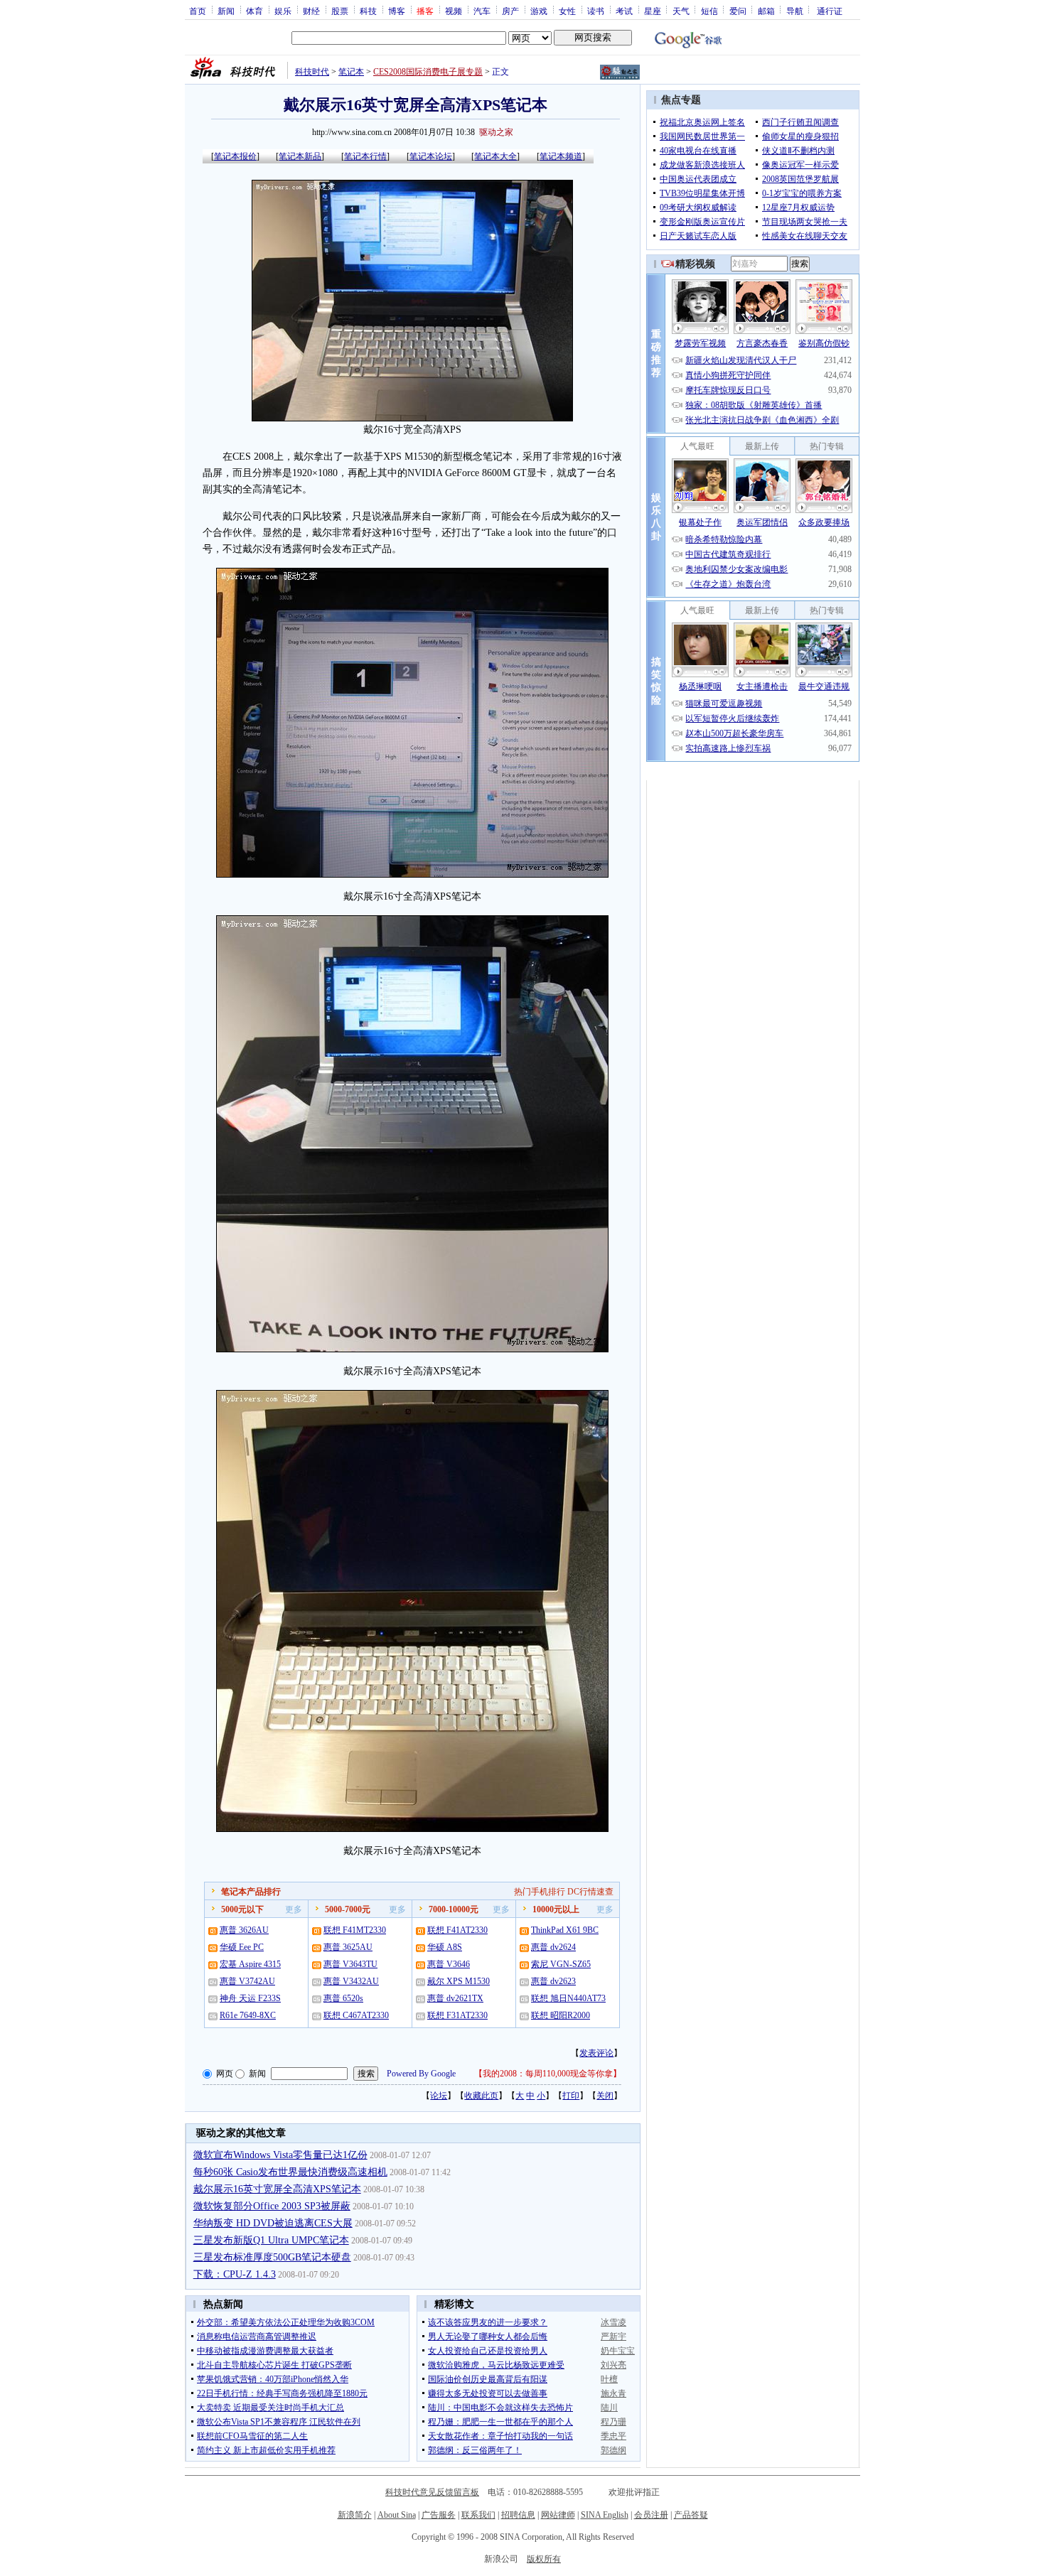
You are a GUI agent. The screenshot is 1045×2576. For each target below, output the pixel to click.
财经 (311, 11)
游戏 (539, 11)
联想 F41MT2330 (355, 1930)
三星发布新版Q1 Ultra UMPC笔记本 (271, 2240)
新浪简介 (355, 2515)
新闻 (226, 11)
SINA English (605, 2515)
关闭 (605, 2096)
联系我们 (478, 2515)
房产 (510, 11)
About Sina (397, 2515)
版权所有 (544, 2559)
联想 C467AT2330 (356, 2015)
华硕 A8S (445, 1947)
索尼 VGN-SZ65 (561, 1964)
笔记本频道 (561, 156)
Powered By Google (421, 2074)
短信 (709, 11)
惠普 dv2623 (553, 1981)
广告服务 (439, 2515)
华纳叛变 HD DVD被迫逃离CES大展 (273, 2223)
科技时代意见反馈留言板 (432, 2492)
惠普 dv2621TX (455, 1998)
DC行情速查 (590, 1892)
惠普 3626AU (244, 1930)
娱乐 (283, 11)
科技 (368, 11)
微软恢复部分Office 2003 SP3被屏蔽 (272, 2206)
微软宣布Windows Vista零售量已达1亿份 (280, 2155)
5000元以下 (242, 1909)
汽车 (482, 11)
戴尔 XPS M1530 (459, 1981)
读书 (596, 11)
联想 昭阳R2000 (561, 2015)
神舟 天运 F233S (250, 1998)
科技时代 (312, 72)
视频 (454, 11)
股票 (340, 11)
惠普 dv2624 (553, 1947)
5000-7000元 (348, 1909)
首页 (198, 11)
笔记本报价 (235, 156)
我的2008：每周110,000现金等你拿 (548, 2074)
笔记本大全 (495, 156)
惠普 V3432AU (351, 1981)
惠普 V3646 (449, 1964)
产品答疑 (691, 2515)
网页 (225, 2074)
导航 (795, 11)
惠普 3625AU (348, 1947)
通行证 (830, 11)
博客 (397, 11)
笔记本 (351, 72)
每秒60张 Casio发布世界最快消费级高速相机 (290, 2172)
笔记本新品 (300, 156)
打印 (571, 2096)
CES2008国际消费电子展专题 (428, 72)
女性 (567, 11)
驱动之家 (496, 132)
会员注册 (651, 2515)
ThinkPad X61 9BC (565, 1930)
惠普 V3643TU (350, 1964)
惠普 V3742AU (247, 1981)
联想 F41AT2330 (457, 1930)
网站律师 (558, 2515)
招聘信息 (518, 2515)
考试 (624, 11)
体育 (254, 11)
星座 (653, 11)
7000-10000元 (454, 1909)
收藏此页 (481, 2096)
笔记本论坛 (431, 156)
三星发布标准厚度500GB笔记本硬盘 (272, 2257)
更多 (294, 1909)
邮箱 (766, 11)
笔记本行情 (365, 156)
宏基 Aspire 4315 (250, 1964)
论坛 (439, 2096)
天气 (681, 11)
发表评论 (596, 2053)
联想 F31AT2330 (457, 2015)
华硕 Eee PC (242, 1947)
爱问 (738, 11)
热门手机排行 (540, 1892)
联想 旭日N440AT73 (568, 1998)
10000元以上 (556, 1909)
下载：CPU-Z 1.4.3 (235, 2274)
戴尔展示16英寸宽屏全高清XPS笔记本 (277, 2189)
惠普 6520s (343, 1998)
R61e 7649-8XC (248, 2015)
